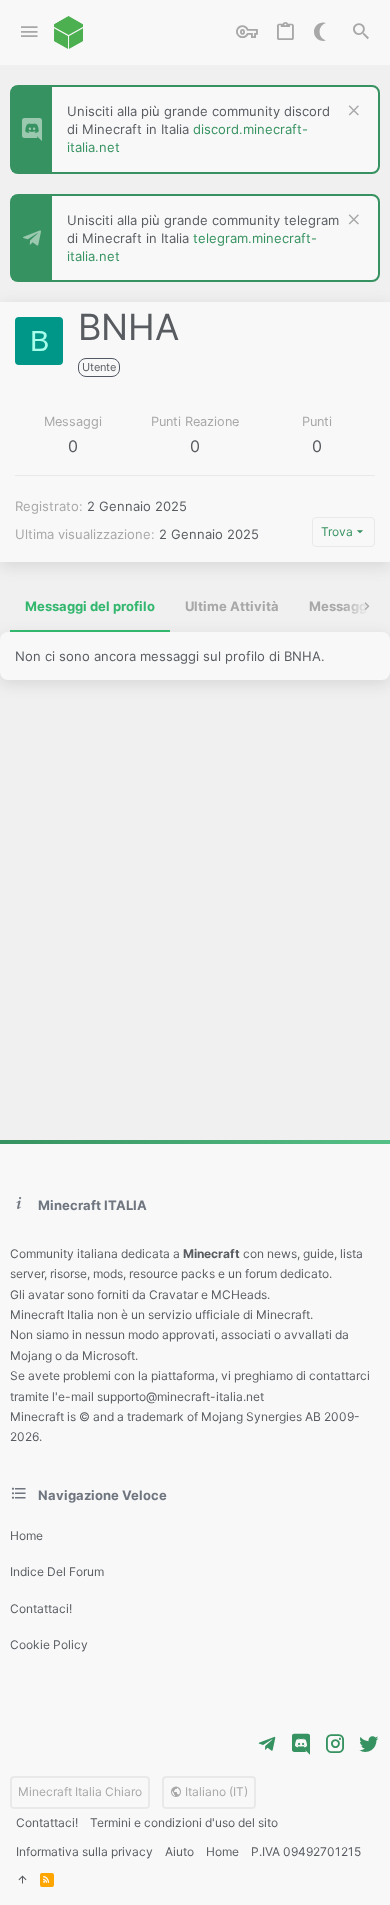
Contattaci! (41, 1608)
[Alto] (22, 1880)
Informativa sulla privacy (84, 1851)
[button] (29, 32)
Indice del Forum (57, 1571)
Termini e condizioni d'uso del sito (184, 1822)
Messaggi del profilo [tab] (90, 606)
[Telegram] (267, 1744)
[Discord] (301, 1744)
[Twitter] (369, 1744)
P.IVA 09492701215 (306, 1851)
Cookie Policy (49, 1644)
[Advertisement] (195, 910)
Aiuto (179, 1851)
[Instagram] (335, 1744)
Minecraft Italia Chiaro (80, 1791)
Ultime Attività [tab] (232, 606)
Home (26, 1535)
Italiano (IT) (215, 1791)
